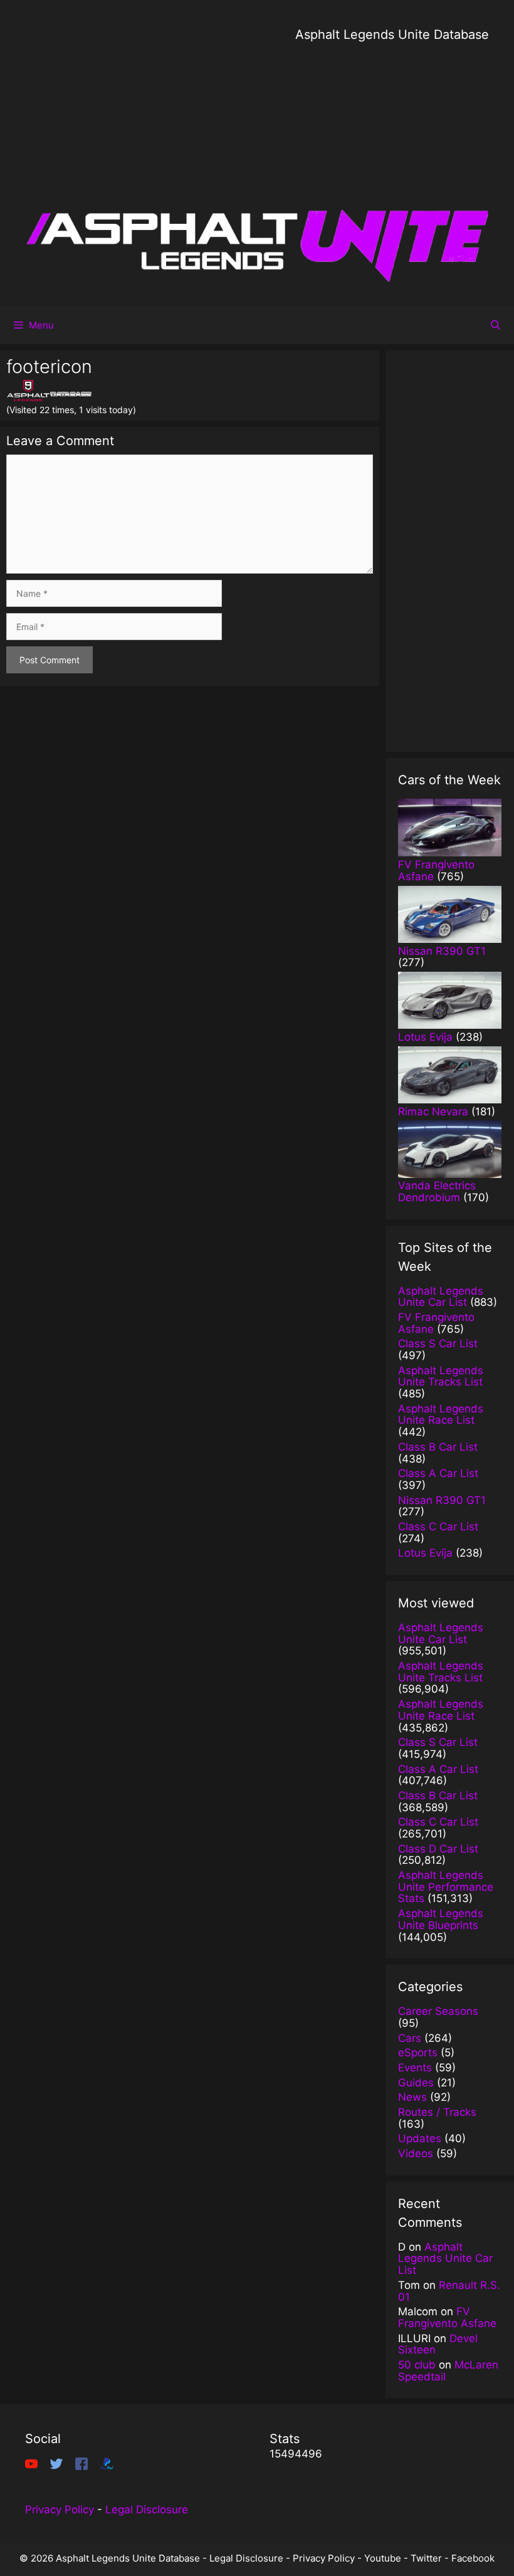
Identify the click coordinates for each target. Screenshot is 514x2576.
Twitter (426, 2558)
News (412, 2097)
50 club (417, 2365)
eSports (418, 2053)
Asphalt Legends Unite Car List (445, 2258)
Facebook (473, 2558)
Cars (410, 2038)
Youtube (383, 2558)
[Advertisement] (392, 132)
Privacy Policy (60, 2510)
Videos (416, 2153)
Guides (416, 2083)
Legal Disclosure (147, 2510)
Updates (420, 2138)
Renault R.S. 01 (449, 2291)
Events (415, 2068)
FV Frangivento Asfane (447, 2317)
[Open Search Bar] (496, 325)
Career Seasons (438, 2011)
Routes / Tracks (437, 2112)
